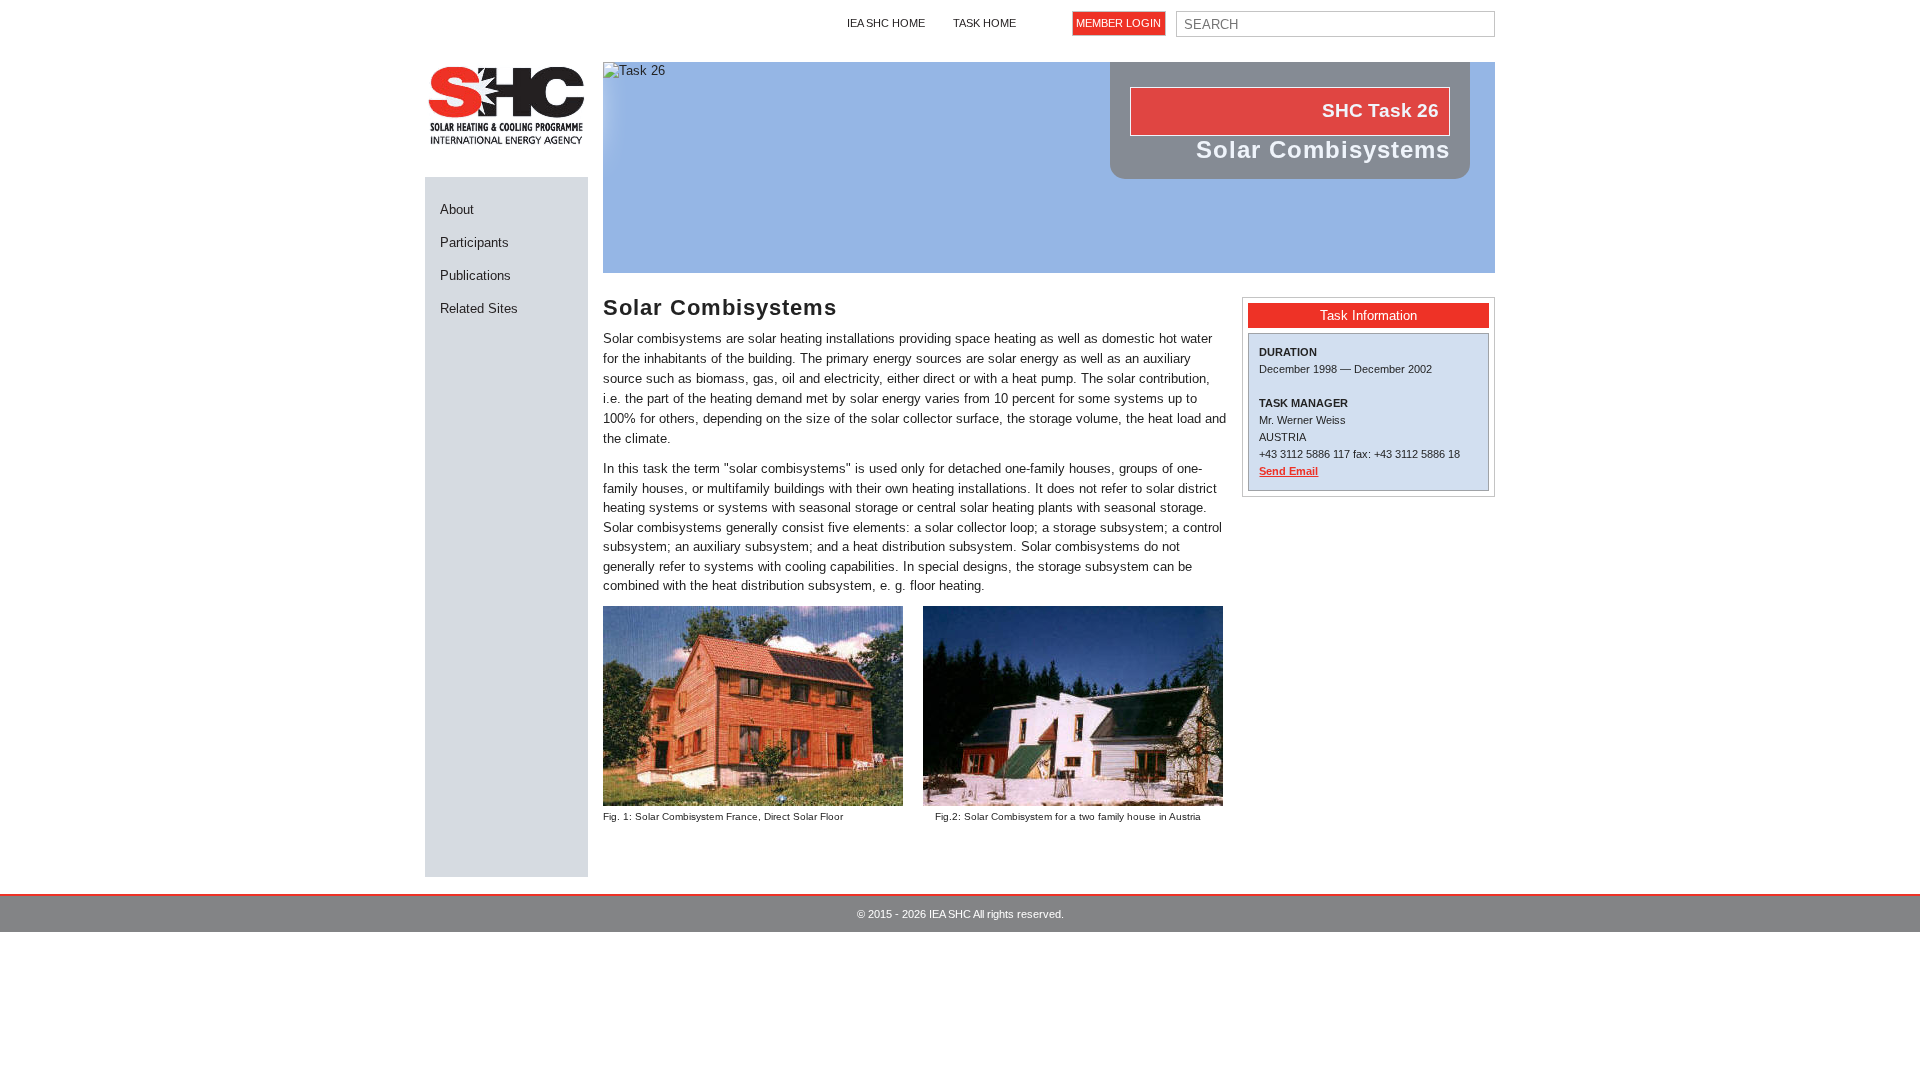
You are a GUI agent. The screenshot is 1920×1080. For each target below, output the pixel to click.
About (457, 209)
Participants (474, 242)
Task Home (984, 23)
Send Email (1288, 471)
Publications (475, 275)
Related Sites (479, 308)
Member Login (1118, 23)
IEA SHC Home (886, 23)
